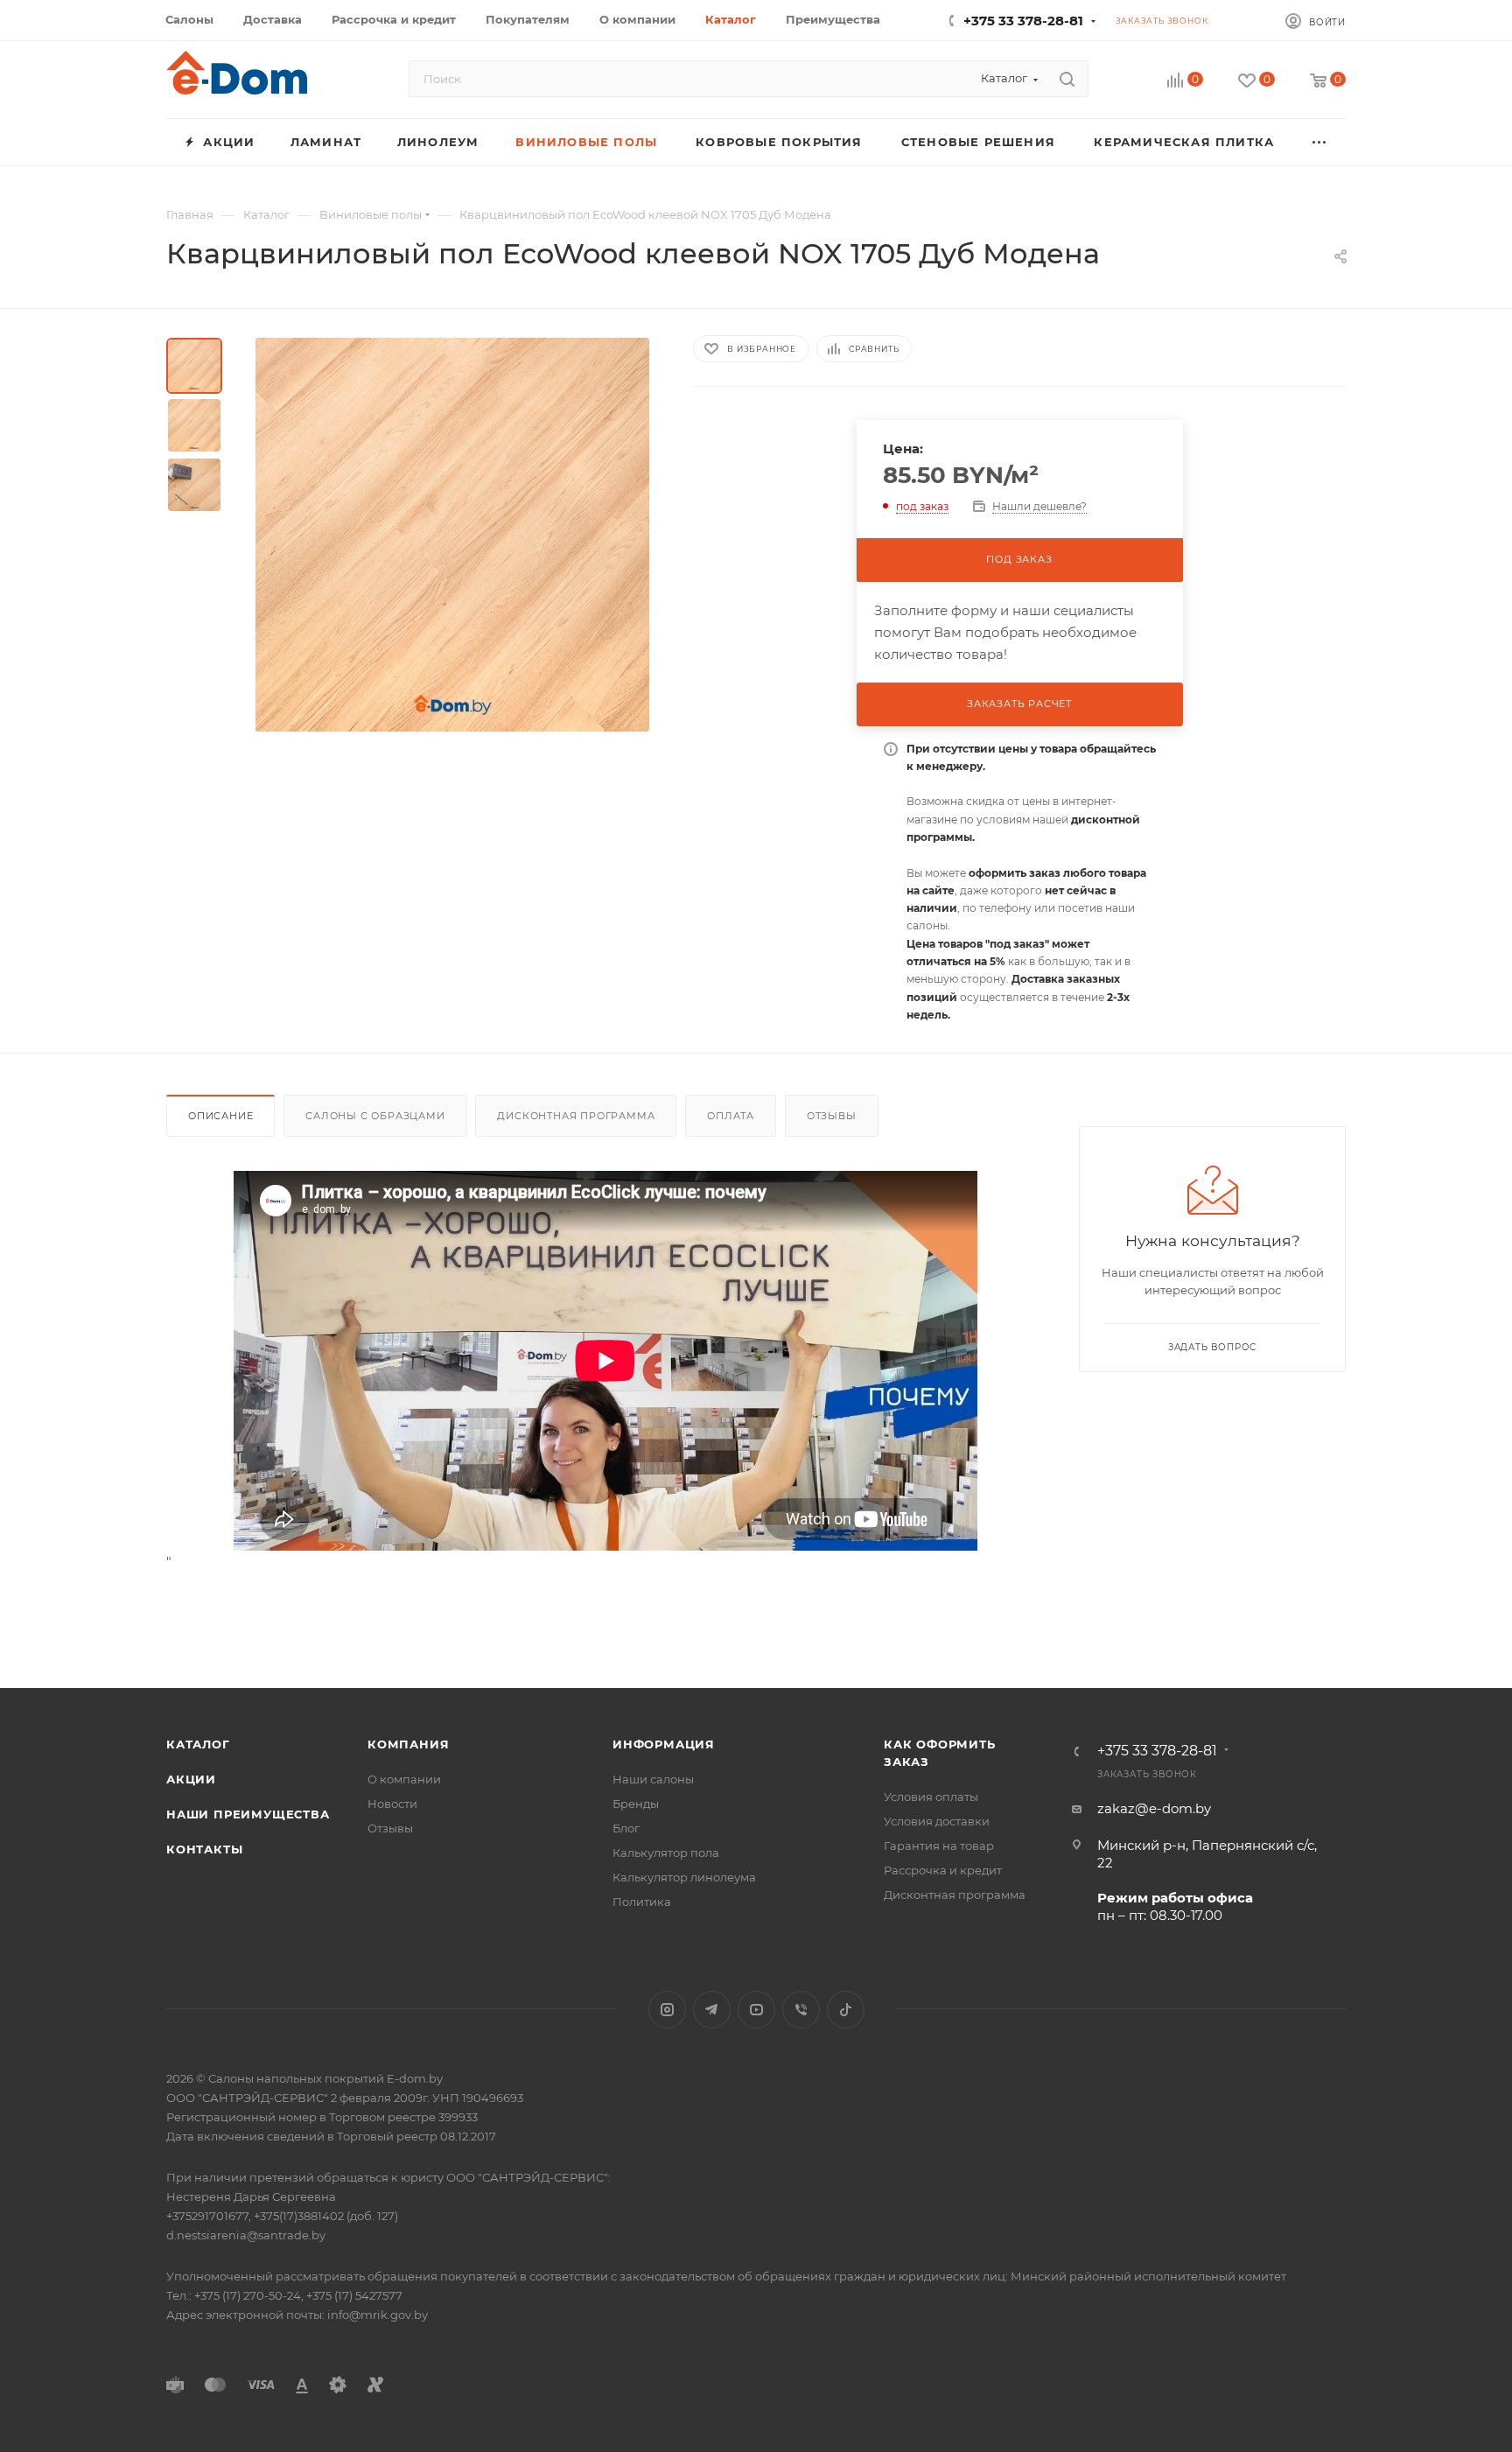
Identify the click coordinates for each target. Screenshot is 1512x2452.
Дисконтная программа (576, 1116)
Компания (408, 1744)
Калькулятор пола (666, 1853)
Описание (220, 1116)
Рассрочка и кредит (943, 1870)
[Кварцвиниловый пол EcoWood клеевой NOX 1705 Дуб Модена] (452, 535)
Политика (642, 1902)
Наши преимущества (248, 1814)
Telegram (712, 2010)
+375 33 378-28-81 (1023, 21)
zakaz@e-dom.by (1154, 1808)
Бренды (636, 1804)
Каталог (198, 1744)
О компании (404, 1779)
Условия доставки (937, 1821)
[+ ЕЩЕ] (1320, 142)
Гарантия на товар (939, 1846)
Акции (191, 1779)
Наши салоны (653, 1779)
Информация (664, 1744)
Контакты (204, 1849)
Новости (392, 1804)
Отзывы (832, 1116)
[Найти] (1067, 79)
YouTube (756, 2010)
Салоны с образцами (375, 1116)
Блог (626, 1828)
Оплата (731, 1116)
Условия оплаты (931, 1797)
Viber (801, 2010)
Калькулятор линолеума (684, 1877)
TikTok (846, 2010)
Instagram (667, 2010)
